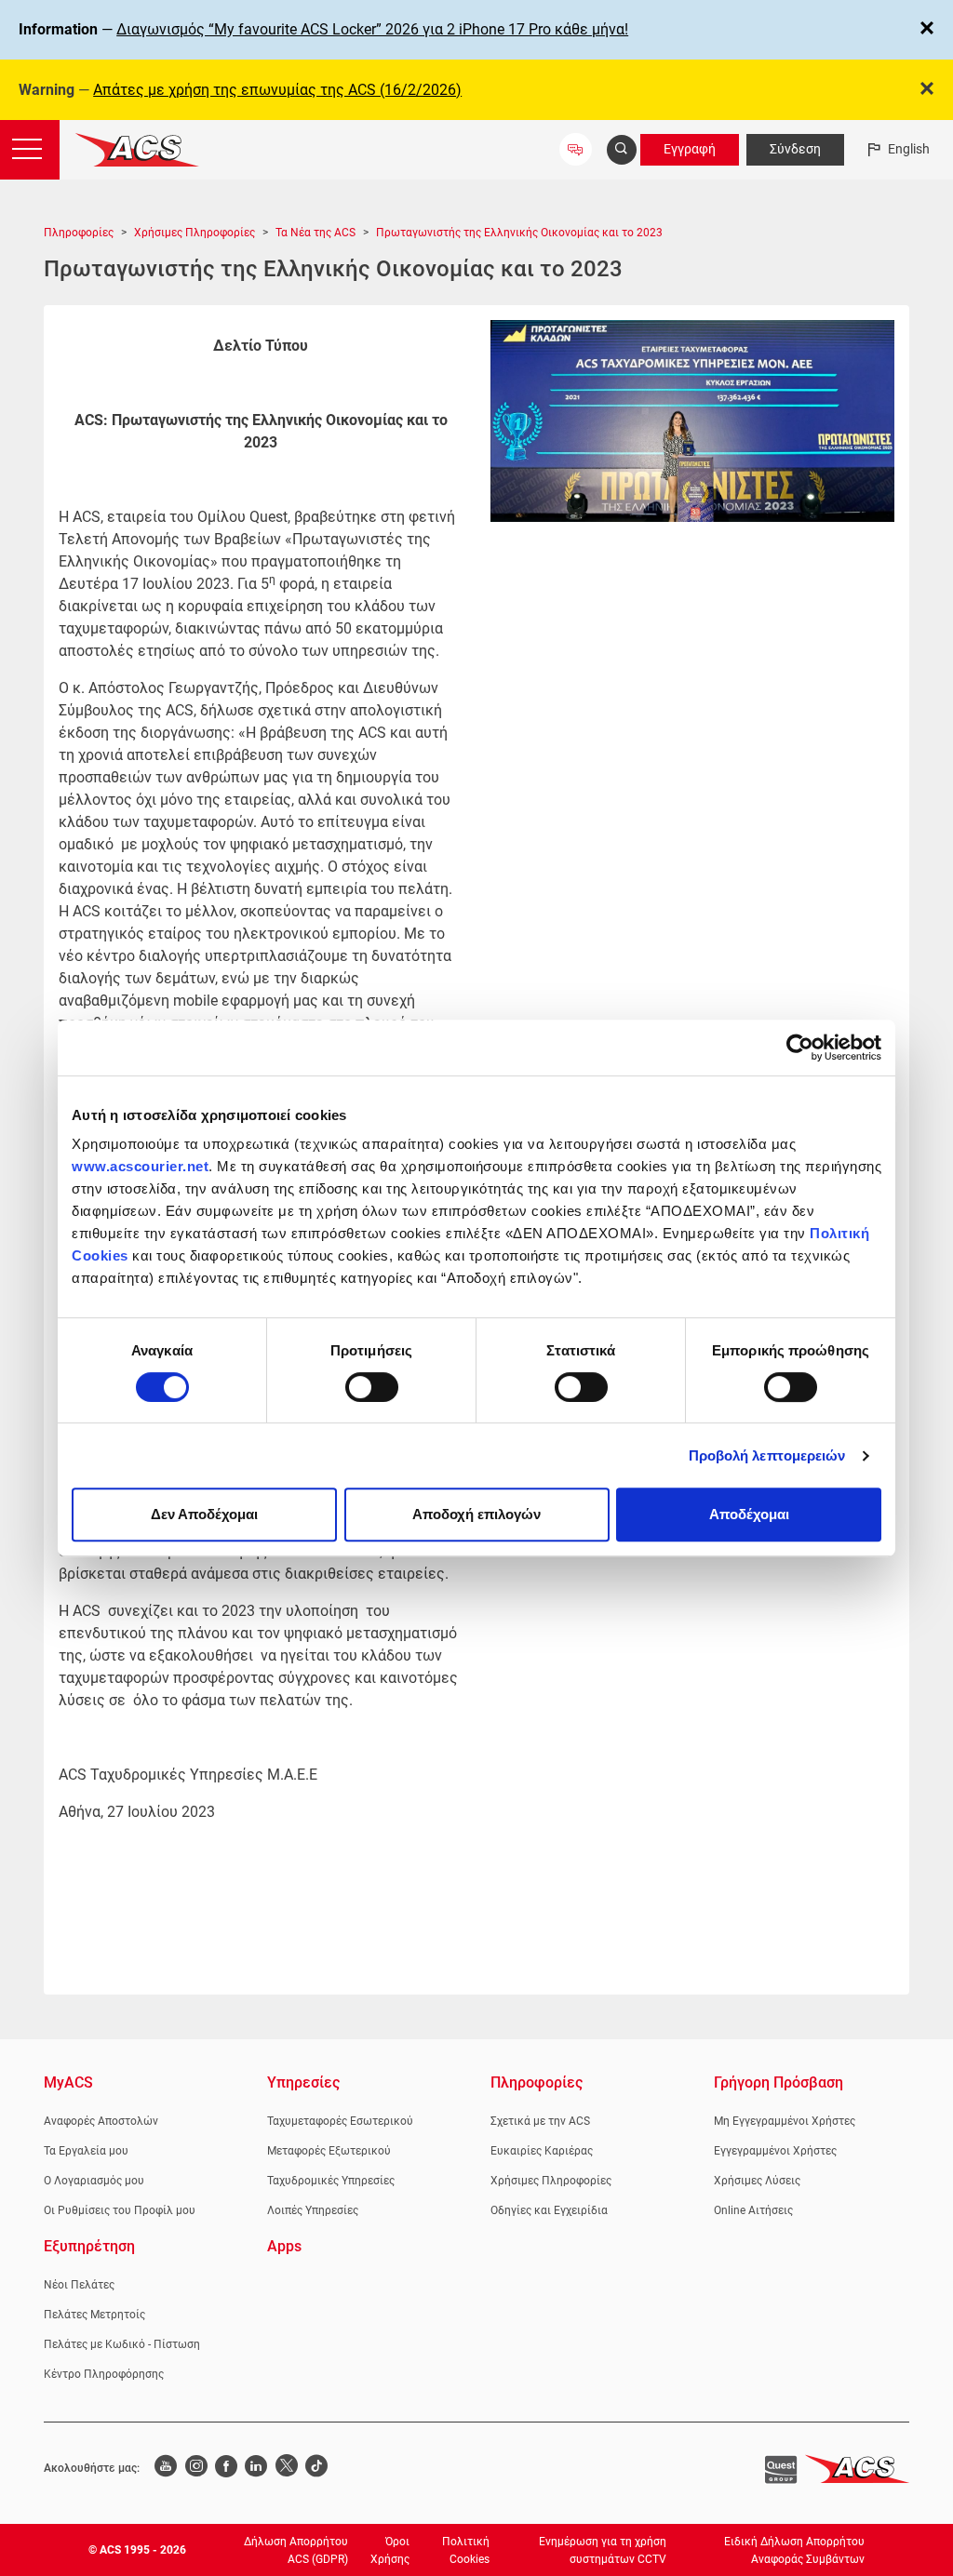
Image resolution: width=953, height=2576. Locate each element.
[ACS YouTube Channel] (166, 2468)
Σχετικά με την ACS (540, 2121)
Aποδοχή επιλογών (476, 1514)
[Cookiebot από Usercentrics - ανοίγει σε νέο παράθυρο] (800, 1048)
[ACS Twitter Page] (287, 2468)
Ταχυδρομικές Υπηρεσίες (331, 2181)
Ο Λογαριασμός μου (94, 2181)
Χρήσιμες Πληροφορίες (195, 233)
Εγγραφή (690, 149)
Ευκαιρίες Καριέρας (542, 2151)
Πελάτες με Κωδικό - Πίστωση (122, 2344)
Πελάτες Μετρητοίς (94, 2315)
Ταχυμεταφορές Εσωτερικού (340, 2121)
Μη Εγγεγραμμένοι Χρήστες (785, 2121)
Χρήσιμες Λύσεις (757, 2181)
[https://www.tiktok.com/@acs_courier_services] (316, 2468)
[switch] (372, 1387)
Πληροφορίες (79, 233)
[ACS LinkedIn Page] (256, 2468)
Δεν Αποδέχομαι (204, 1514)
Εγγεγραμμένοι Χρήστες (775, 2151)
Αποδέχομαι (749, 1514)
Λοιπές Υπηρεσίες (313, 2210)
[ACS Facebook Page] (226, 2468)
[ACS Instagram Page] (195, 2468)
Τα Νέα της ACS (315, 233)
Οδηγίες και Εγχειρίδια (549, 2210)
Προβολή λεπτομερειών (767, 1455)
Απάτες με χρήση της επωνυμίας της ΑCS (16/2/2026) (277, 90)
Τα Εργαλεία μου (86, 2151)
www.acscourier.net (140, 1166)
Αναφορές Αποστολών (101, 2121)
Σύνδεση (795, 149)
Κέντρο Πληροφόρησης (104, 2374)
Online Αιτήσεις (753, 2210)
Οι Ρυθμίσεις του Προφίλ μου (120, 2210)
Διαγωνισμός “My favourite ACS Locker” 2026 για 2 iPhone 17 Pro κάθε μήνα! (372, 29)
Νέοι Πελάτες (79, 2285)
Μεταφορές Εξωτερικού (329, 2151)
